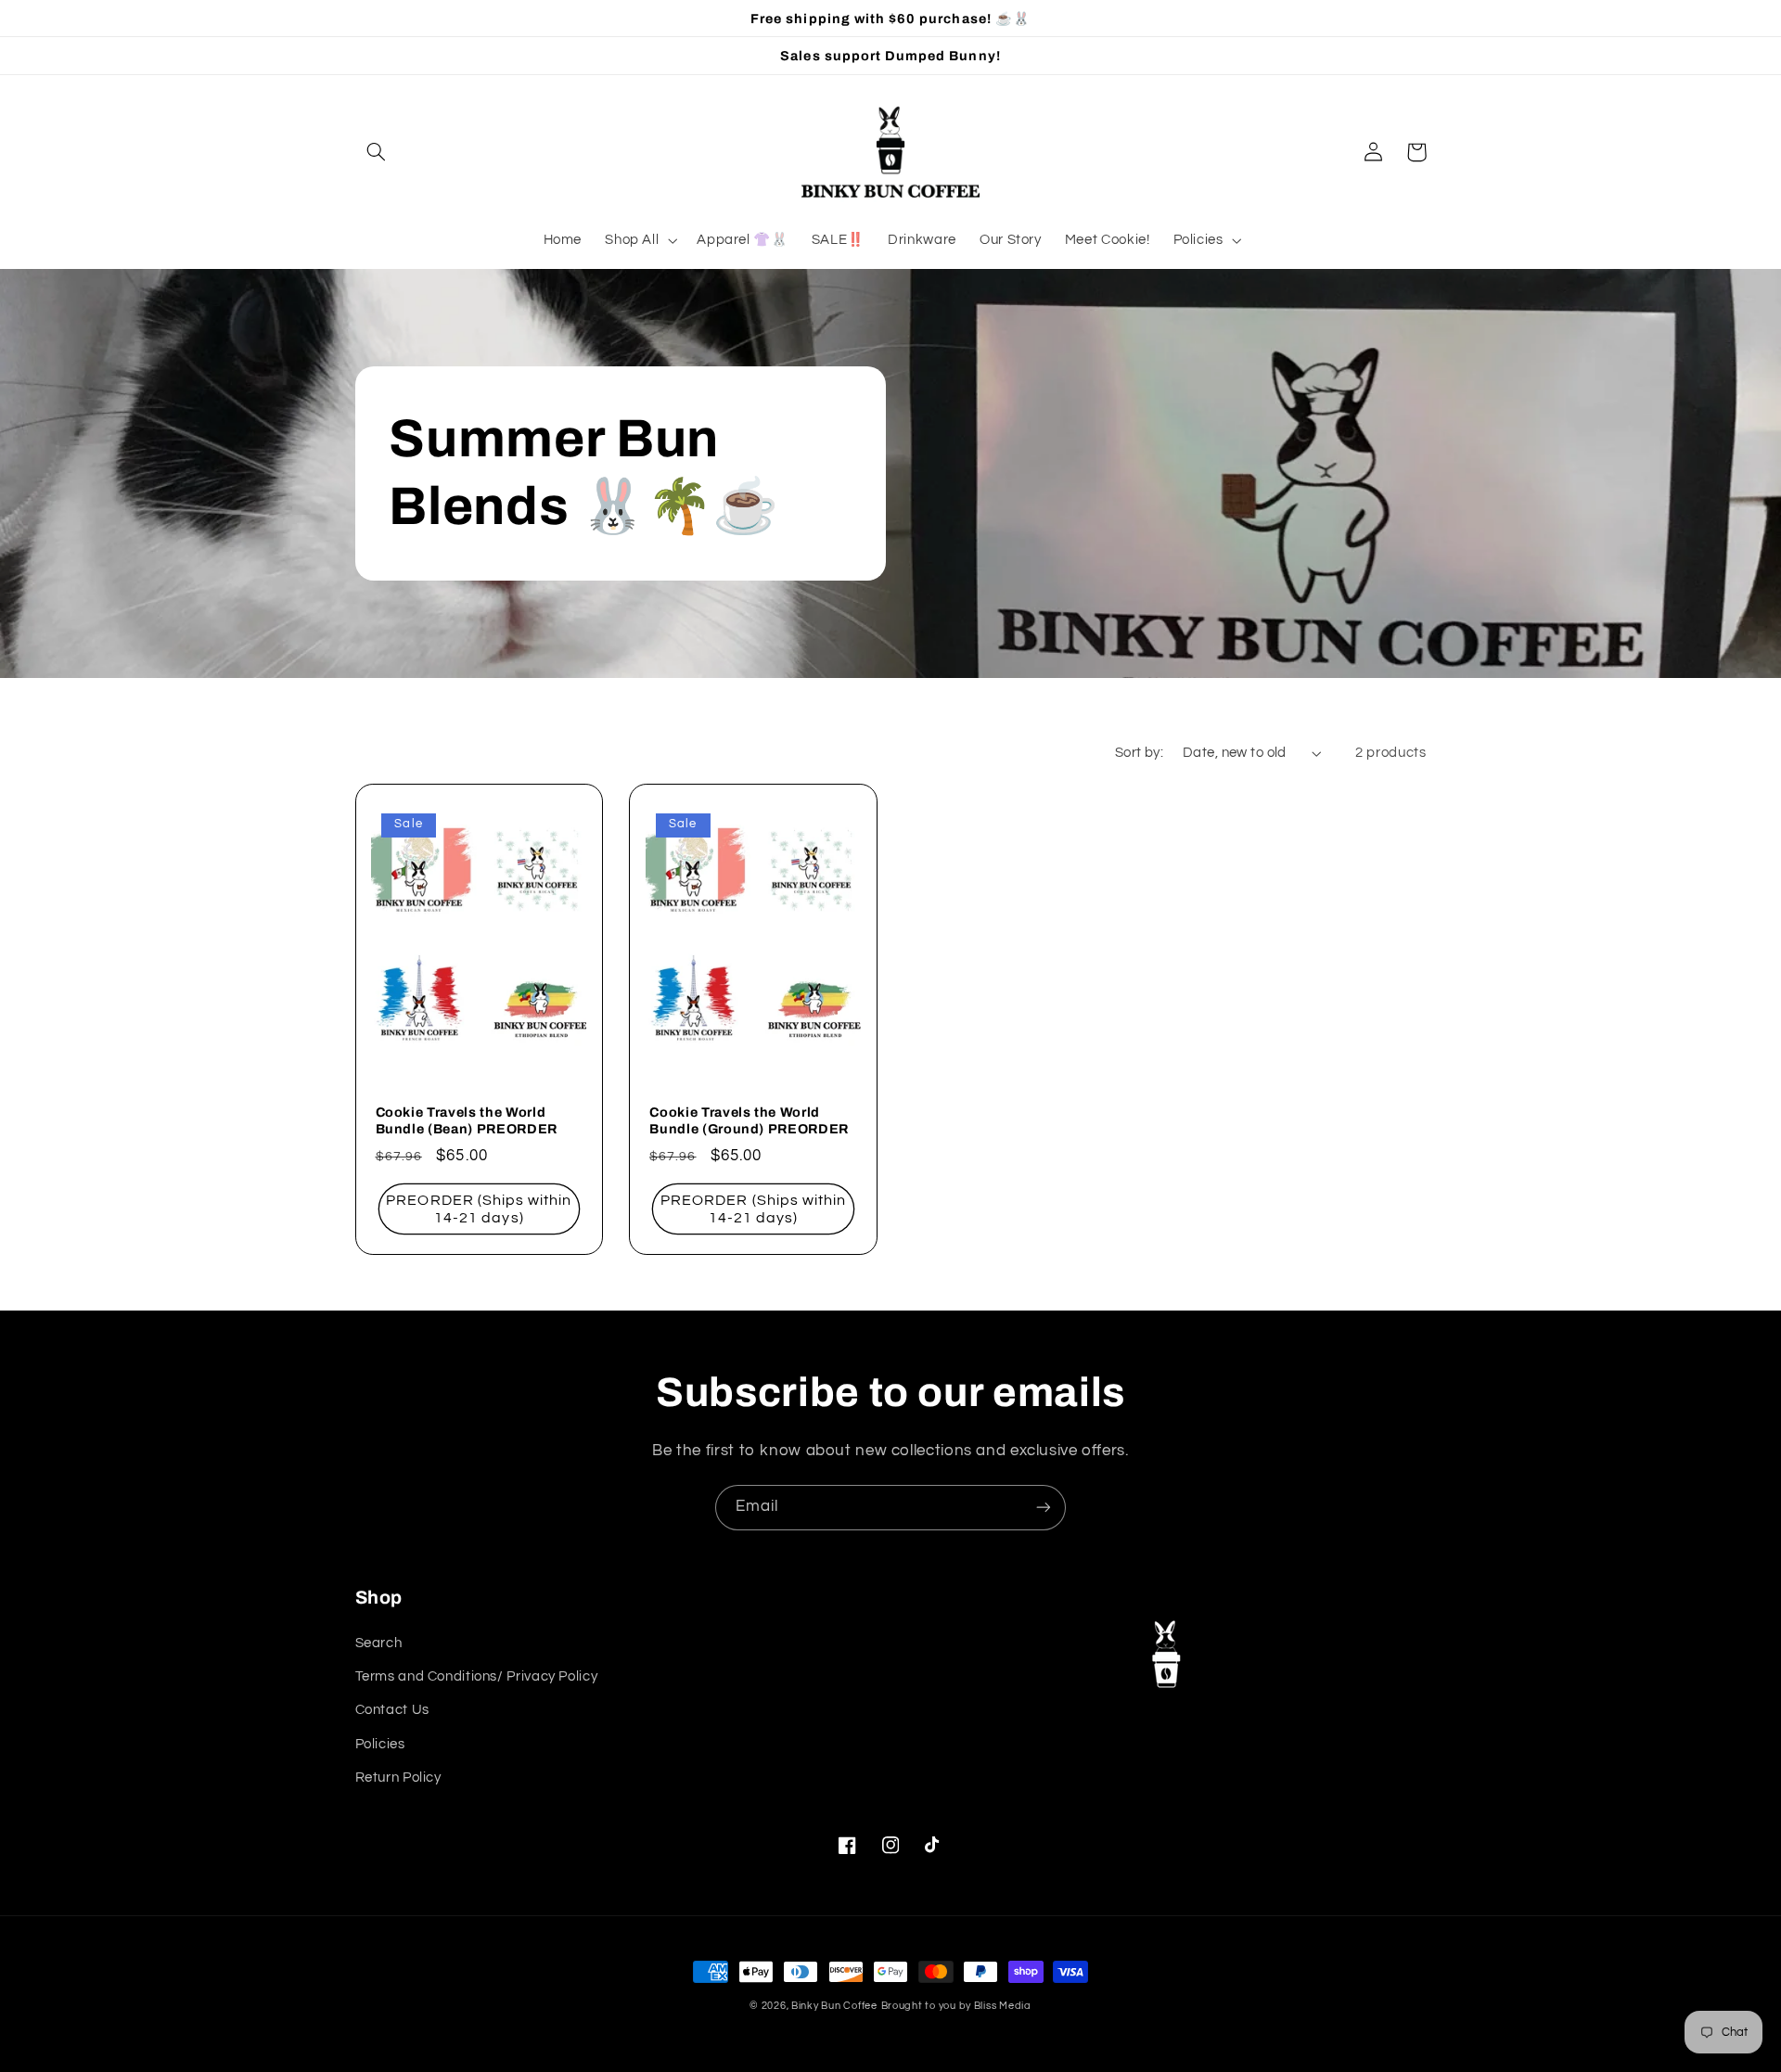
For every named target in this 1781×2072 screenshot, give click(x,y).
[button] (377, 152)
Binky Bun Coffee (834, 2006)
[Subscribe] (1044, 1508)
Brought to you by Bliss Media (956, 2006)
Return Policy (398, 1778)
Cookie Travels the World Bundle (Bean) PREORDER (467, 1120)
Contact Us (392, 1710)
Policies (380, 1744)
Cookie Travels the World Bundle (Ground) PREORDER (749, 1120)
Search (379, 1643)
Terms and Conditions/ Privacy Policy (477, 1676)
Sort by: (1139, 753)
